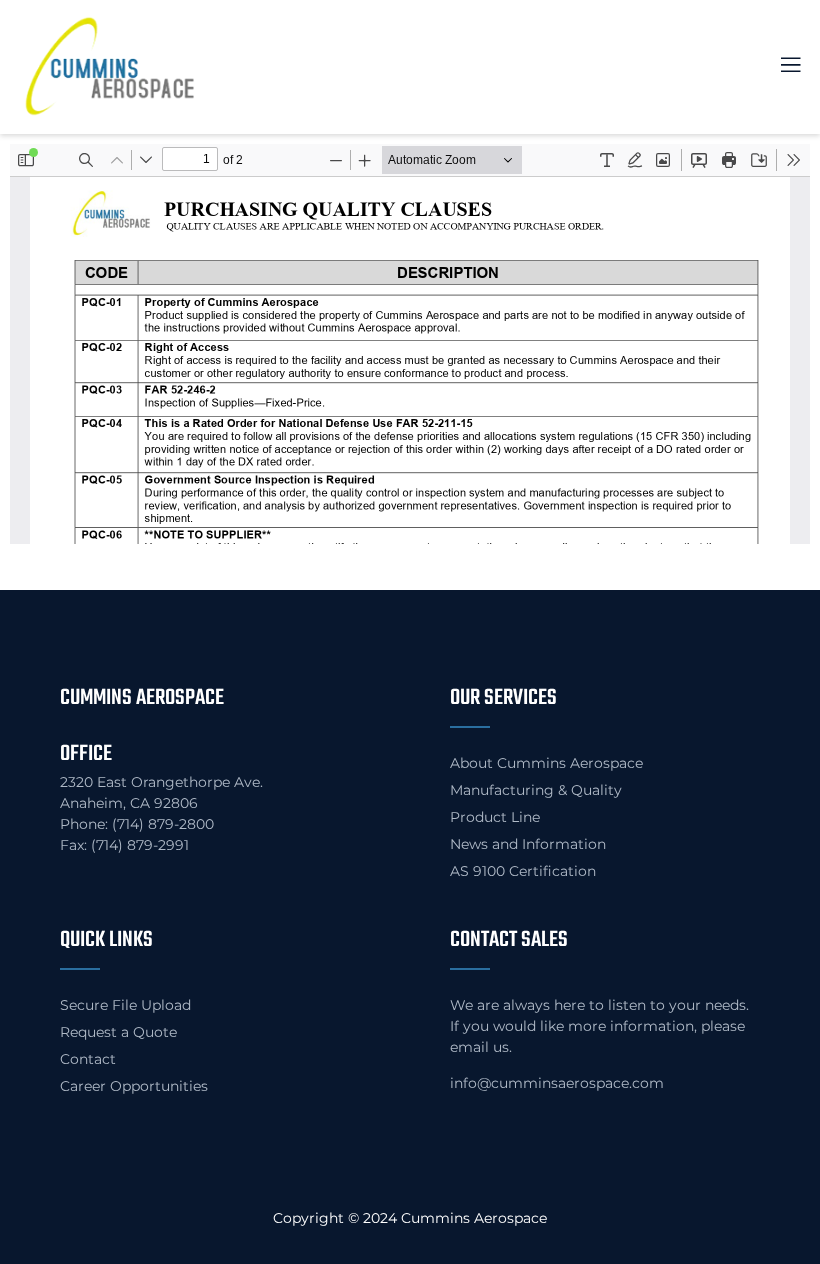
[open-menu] (779, 66)
